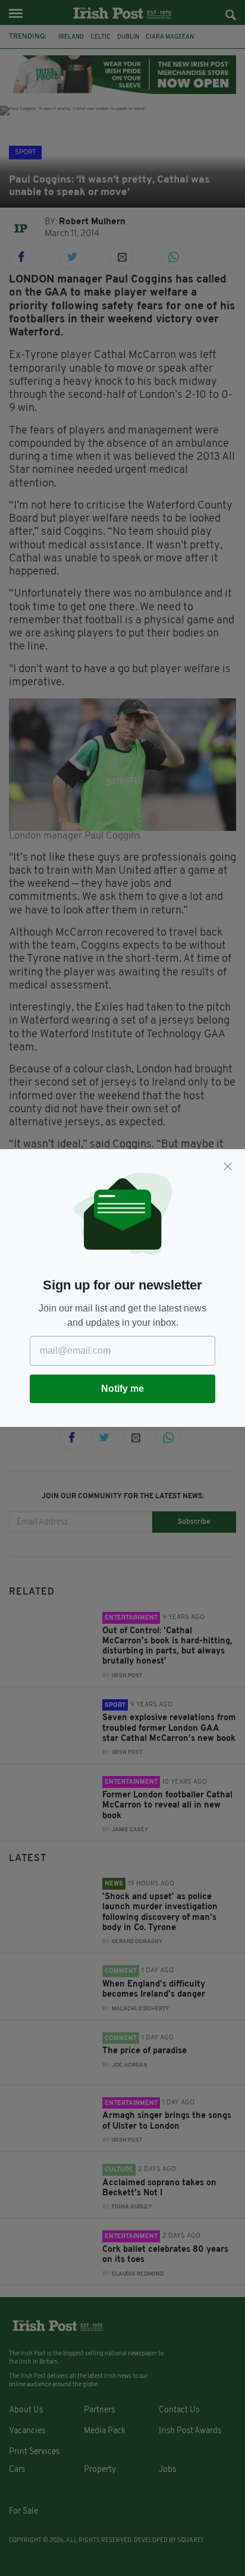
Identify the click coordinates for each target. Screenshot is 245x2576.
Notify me (122, 1389)
